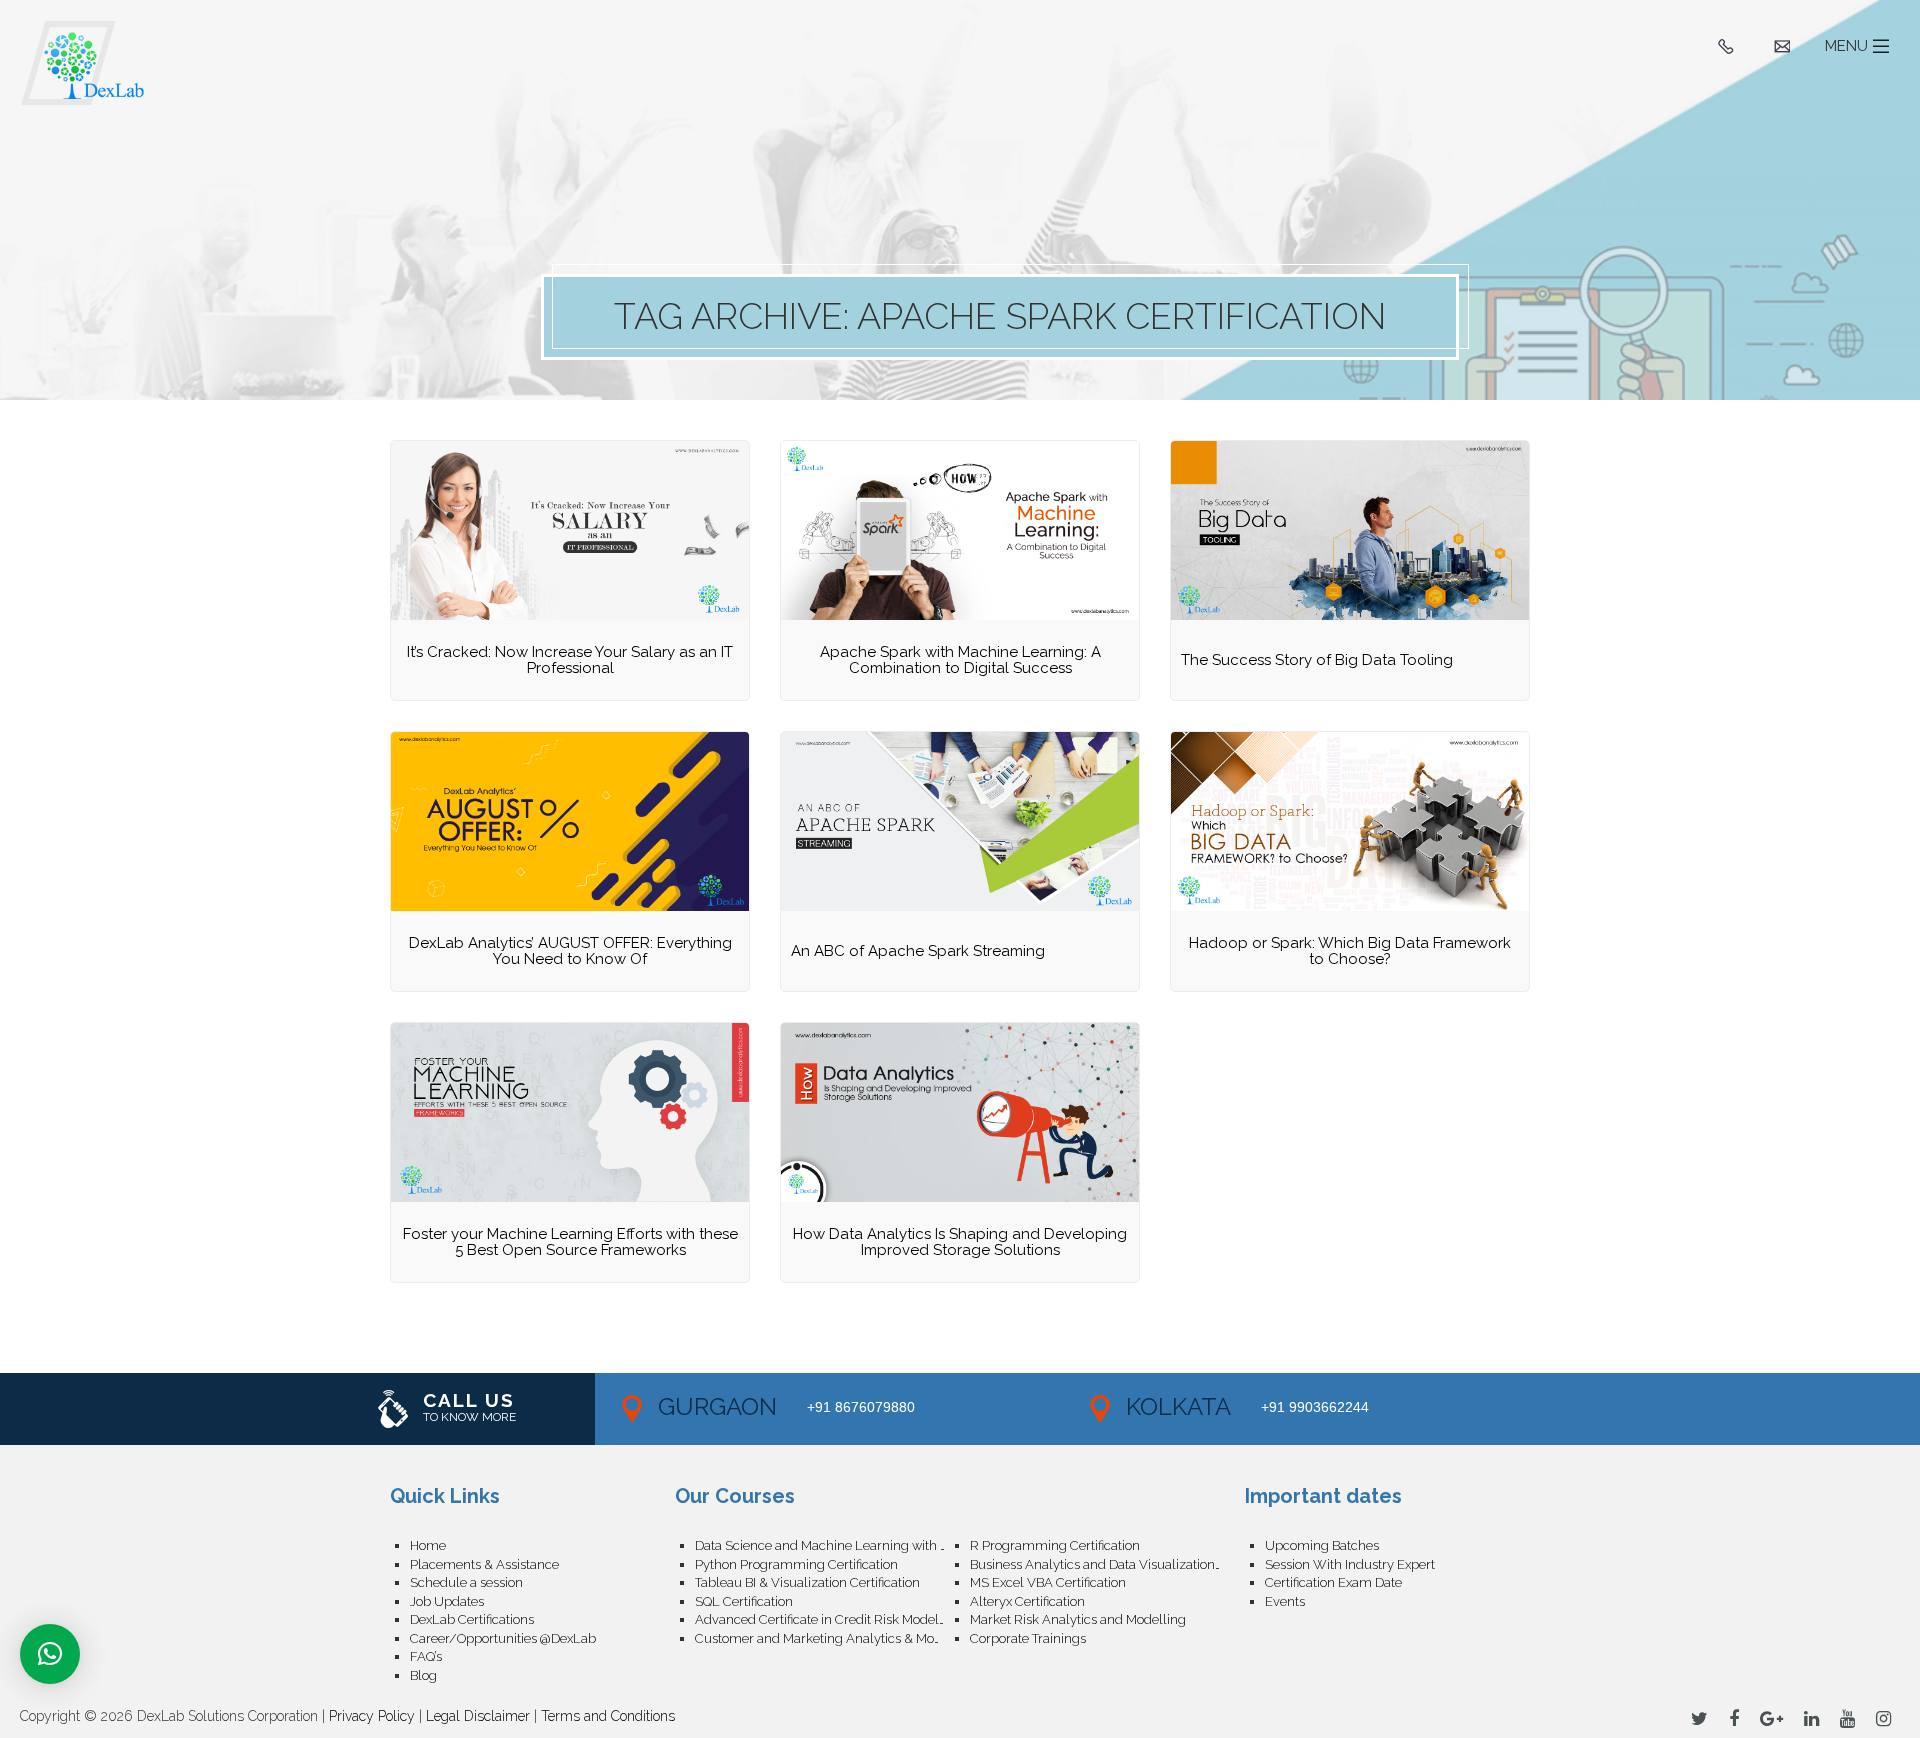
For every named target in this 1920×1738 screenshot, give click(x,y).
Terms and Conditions (608, 1716)
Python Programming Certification (796, 1564)
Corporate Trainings (1028, 1638)
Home (428, 1545)
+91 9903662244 (1315, 1407)
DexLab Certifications (472, 1619)
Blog (423, 1675)
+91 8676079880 (861, 1407)
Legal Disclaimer (478, 1716)
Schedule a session (466, 1582)
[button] (50, 1654)
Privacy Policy (372, 1716)
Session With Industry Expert (1350, 1564)
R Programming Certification (1055, 1545)
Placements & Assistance (484, 1564)
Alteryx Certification (1027, 1601)
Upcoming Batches (1322, 1545)
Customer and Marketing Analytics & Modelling (832, 1638)
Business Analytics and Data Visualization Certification (1107, 1564)
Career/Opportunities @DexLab (503, 1638)
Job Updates (447, 1601)
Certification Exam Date (1333, 1582)
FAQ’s (426, 1656)
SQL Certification (744, 1601)
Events (1285, 1601)
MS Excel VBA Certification (1048, 1582)
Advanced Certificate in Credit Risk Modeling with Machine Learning (832, 1619)
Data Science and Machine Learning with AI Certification (832, 1545)
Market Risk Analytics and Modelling (1078, 1619)
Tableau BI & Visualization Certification (807, 1582)
